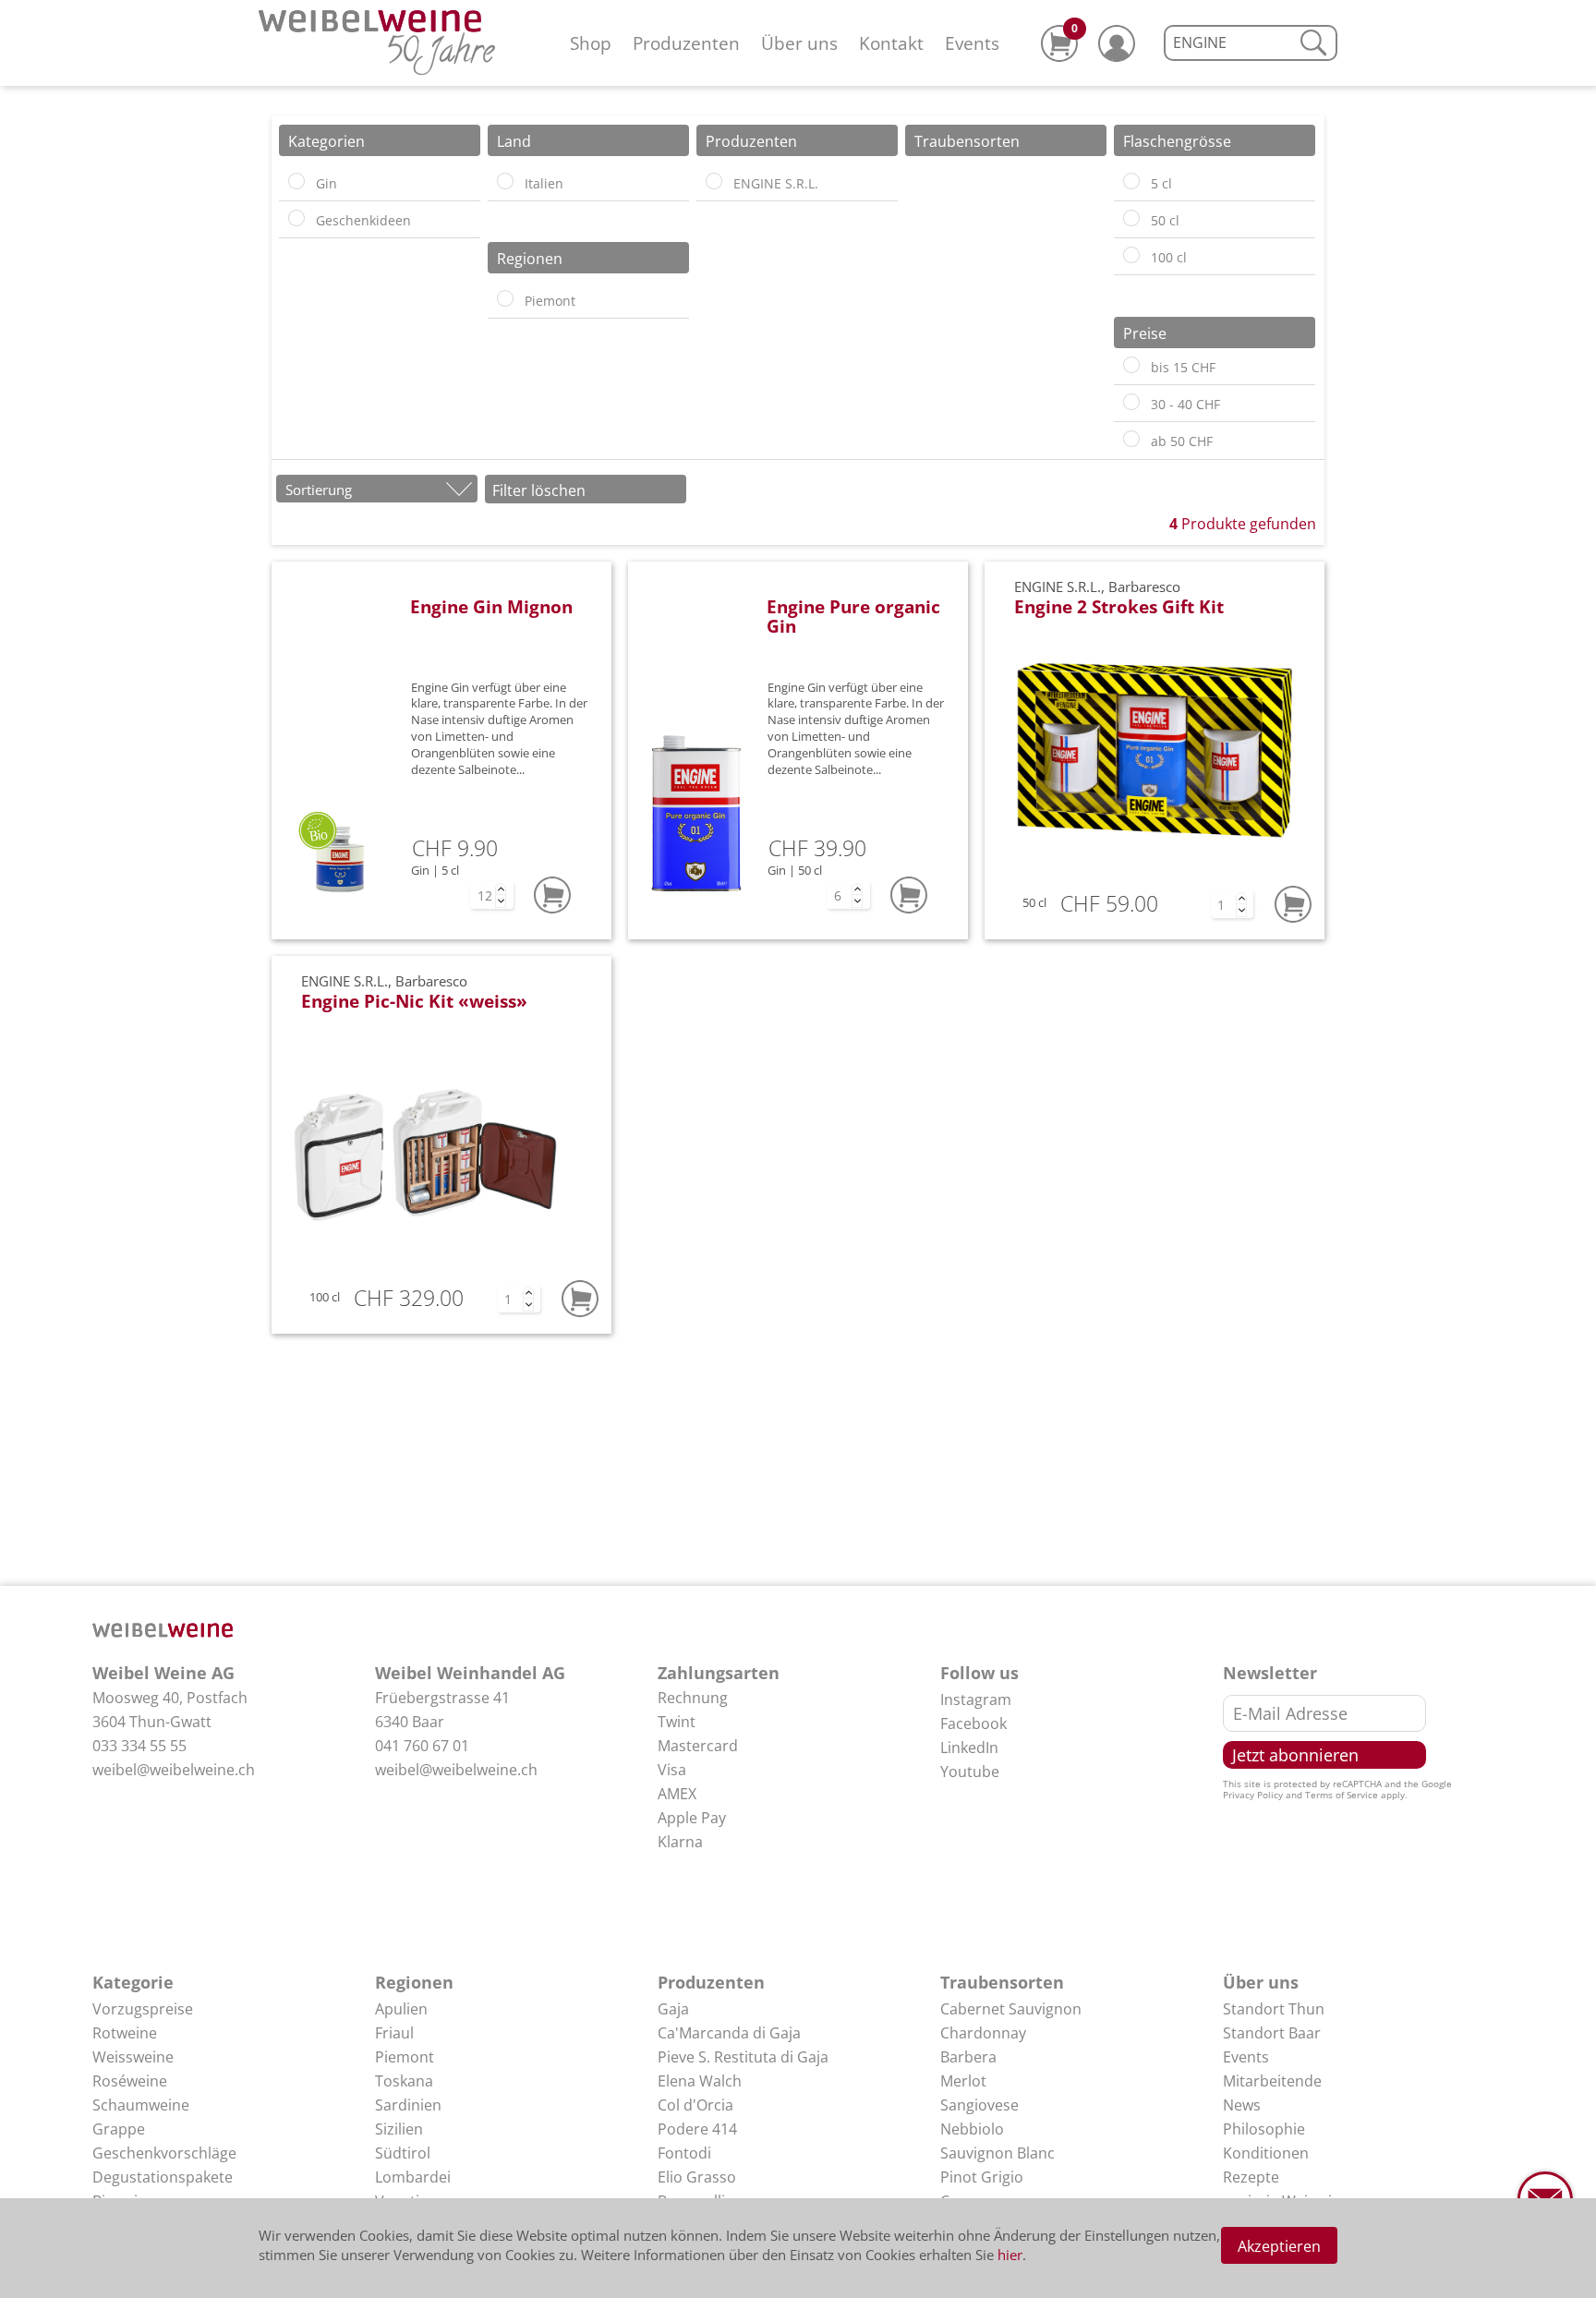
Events (972, 43)
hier (1010, 2255)
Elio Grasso (697, 2177)
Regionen (414, 1982)
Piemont (405, 2057)
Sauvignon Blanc (997, 2153)
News (1242, 2105)
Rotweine (125, 2033)
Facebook (973, 1723)
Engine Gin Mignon (491, 606)
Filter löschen (539, 490)
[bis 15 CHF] (1131, 365)
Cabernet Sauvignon (1011, 2009)
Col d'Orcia (695, 2105)
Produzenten (686, 43)
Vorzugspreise (143, 2009)
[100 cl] (1131, 255)
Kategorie (133, 1982)
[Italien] (505, 181)
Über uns (799, 43)
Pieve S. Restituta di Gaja (743, 2057)
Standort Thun (1274, 2009)
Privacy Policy (1253, 1795)
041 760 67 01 (422, 1746)
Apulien (401, 2009)
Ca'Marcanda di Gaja (729, 2033)
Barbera (968, 2057)
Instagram (976, 1699)
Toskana (404, 2081)
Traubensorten (1002, 1982)
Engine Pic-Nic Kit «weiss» (414, 1001)
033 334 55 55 (139, 1746)
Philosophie (1264, 2129)
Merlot (963, 2081)
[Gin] (296, 181)
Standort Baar (1272, 2033)
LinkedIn (969, 1748)
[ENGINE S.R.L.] (714, 181)
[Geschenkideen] (296, 218)
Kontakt (891, 43)
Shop (591, 43)
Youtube (970, 1772)
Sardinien (408, 2105)
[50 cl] (1131, 218)
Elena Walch (700, 2081)
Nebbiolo (972, 2129)
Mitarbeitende (1272, 2081)
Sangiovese (979, 2105)
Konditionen (1266, 2153)
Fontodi (684, 2153)
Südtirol (403, 2153)
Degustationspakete (163, 2177)
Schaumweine (141, 2105)
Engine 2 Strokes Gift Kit (1119, 606)
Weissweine (133, 2057)
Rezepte (1251, 2177)
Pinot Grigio (982, 2177)
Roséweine (130, 2081)
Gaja (673, 2009)
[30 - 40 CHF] (1131, 402)
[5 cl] (1131, 181)
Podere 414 (697, 2129)
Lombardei (413, 2177)
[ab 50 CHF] (1131, 439)
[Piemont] (505, 298)
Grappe (119, 2129)
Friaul (394, 2033)
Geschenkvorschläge (164, 2153)
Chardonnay (983, 2033)
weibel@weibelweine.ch (174, 1770)
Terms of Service (1342, 1795)
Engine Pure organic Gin (853, 616)
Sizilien (399, 2129)
